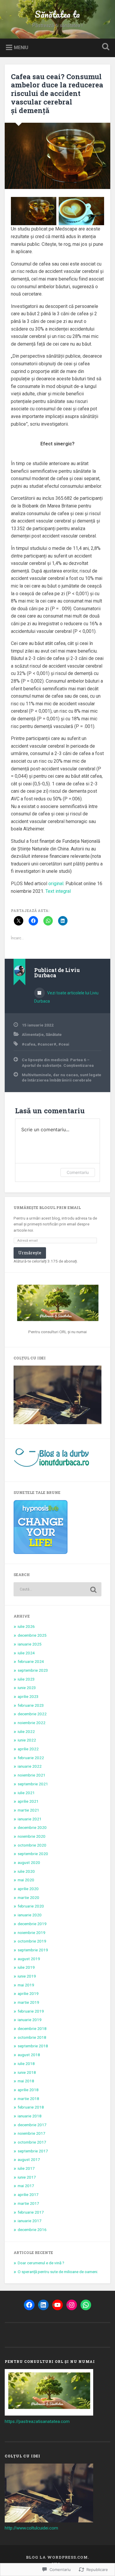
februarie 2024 (31, 1661)
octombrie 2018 (32, 2037)
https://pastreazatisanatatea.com (37, 2421)
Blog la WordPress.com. (57, 2557)
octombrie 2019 (32, 1941)
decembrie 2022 (32, 1714)
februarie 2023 (31, 1705)
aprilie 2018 (28, 2090)
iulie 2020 (26, 1871)
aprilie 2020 (28, 1889)
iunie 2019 (27, 1976)
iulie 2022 (26, 1731)
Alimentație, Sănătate (42, 1034)
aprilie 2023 (28, 1696)
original (56, 884)
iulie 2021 (26, 1793)
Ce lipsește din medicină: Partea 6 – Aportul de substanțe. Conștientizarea (58, 1062)
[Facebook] (29, 2305)
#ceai (64, 1044)
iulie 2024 (26, 1653)
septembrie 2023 (33, 1670)
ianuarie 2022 (30, 1766)
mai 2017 (26, 2186)
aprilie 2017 (28, 2195)
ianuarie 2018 (30, 2116)
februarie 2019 (31, 2011)
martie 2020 (28, 1897)
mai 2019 (26, 1985)
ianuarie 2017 (30, 2221)
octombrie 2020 (32, 1845)
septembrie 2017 (33, 2151)
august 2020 (29, 1862)
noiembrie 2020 (32, 1836)
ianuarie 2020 (30, 1915)
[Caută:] (58, 1589)
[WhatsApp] (86, 2305)
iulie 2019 (26, 1967)
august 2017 (29, 2159)
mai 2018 (26, 2081)
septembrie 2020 (33, 1854)
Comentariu (78, 1172)
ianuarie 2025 (30, 1644)
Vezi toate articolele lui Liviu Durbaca (66, 997)
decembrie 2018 (32, 2028)
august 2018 (29, 2055)
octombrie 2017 (32, 2142)
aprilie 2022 (28, 1749)
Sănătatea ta (57, 14)
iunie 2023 (27, 1688)
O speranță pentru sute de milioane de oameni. (58, 2272)
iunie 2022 (27, 1740)
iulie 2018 (26, 2064)
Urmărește (30, 1253)
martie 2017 (28, 2203)
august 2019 (29, 1959)
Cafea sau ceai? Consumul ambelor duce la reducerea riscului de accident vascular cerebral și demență (57, 93)
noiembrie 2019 (32, 1933)
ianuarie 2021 (30, 1819)
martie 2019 (28, 2002)
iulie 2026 (26, 1626)
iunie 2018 (27, 2072)
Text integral (58, 891)
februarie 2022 (31, 1758)
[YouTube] (57, 2305)
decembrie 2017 (32, 2125)
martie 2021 (28, 1810)
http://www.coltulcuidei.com (31, 2528)
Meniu (21, 47)
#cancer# (47, 1044)
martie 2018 (28, 2099)
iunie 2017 (27, 2177)
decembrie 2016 (32, 2230)
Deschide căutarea (105, 47)
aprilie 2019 (28, 1993)
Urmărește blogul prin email (47, 1207)
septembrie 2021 (33, 1784)
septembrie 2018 (33, 2046)
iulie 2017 (26, 2168)
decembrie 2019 (32, 1924)
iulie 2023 (26, 1679)
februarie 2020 (31, 1906)
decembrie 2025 (32, 1635)
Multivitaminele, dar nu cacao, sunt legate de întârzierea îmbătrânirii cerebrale (61, 1077)
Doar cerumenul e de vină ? (41, 2263)
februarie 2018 (31, 2107)
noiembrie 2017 (32, 2133)
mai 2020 (26, 1880)
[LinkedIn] (43, 2305)
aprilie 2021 (28, 1801)
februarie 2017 (31, 2212)
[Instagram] (72, 2305)
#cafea (29, 1044)
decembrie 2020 (32, 1827)
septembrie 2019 (33, 1950)
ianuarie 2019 (30, 2020)
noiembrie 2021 (32, 1775)
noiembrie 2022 (32, 1723)
